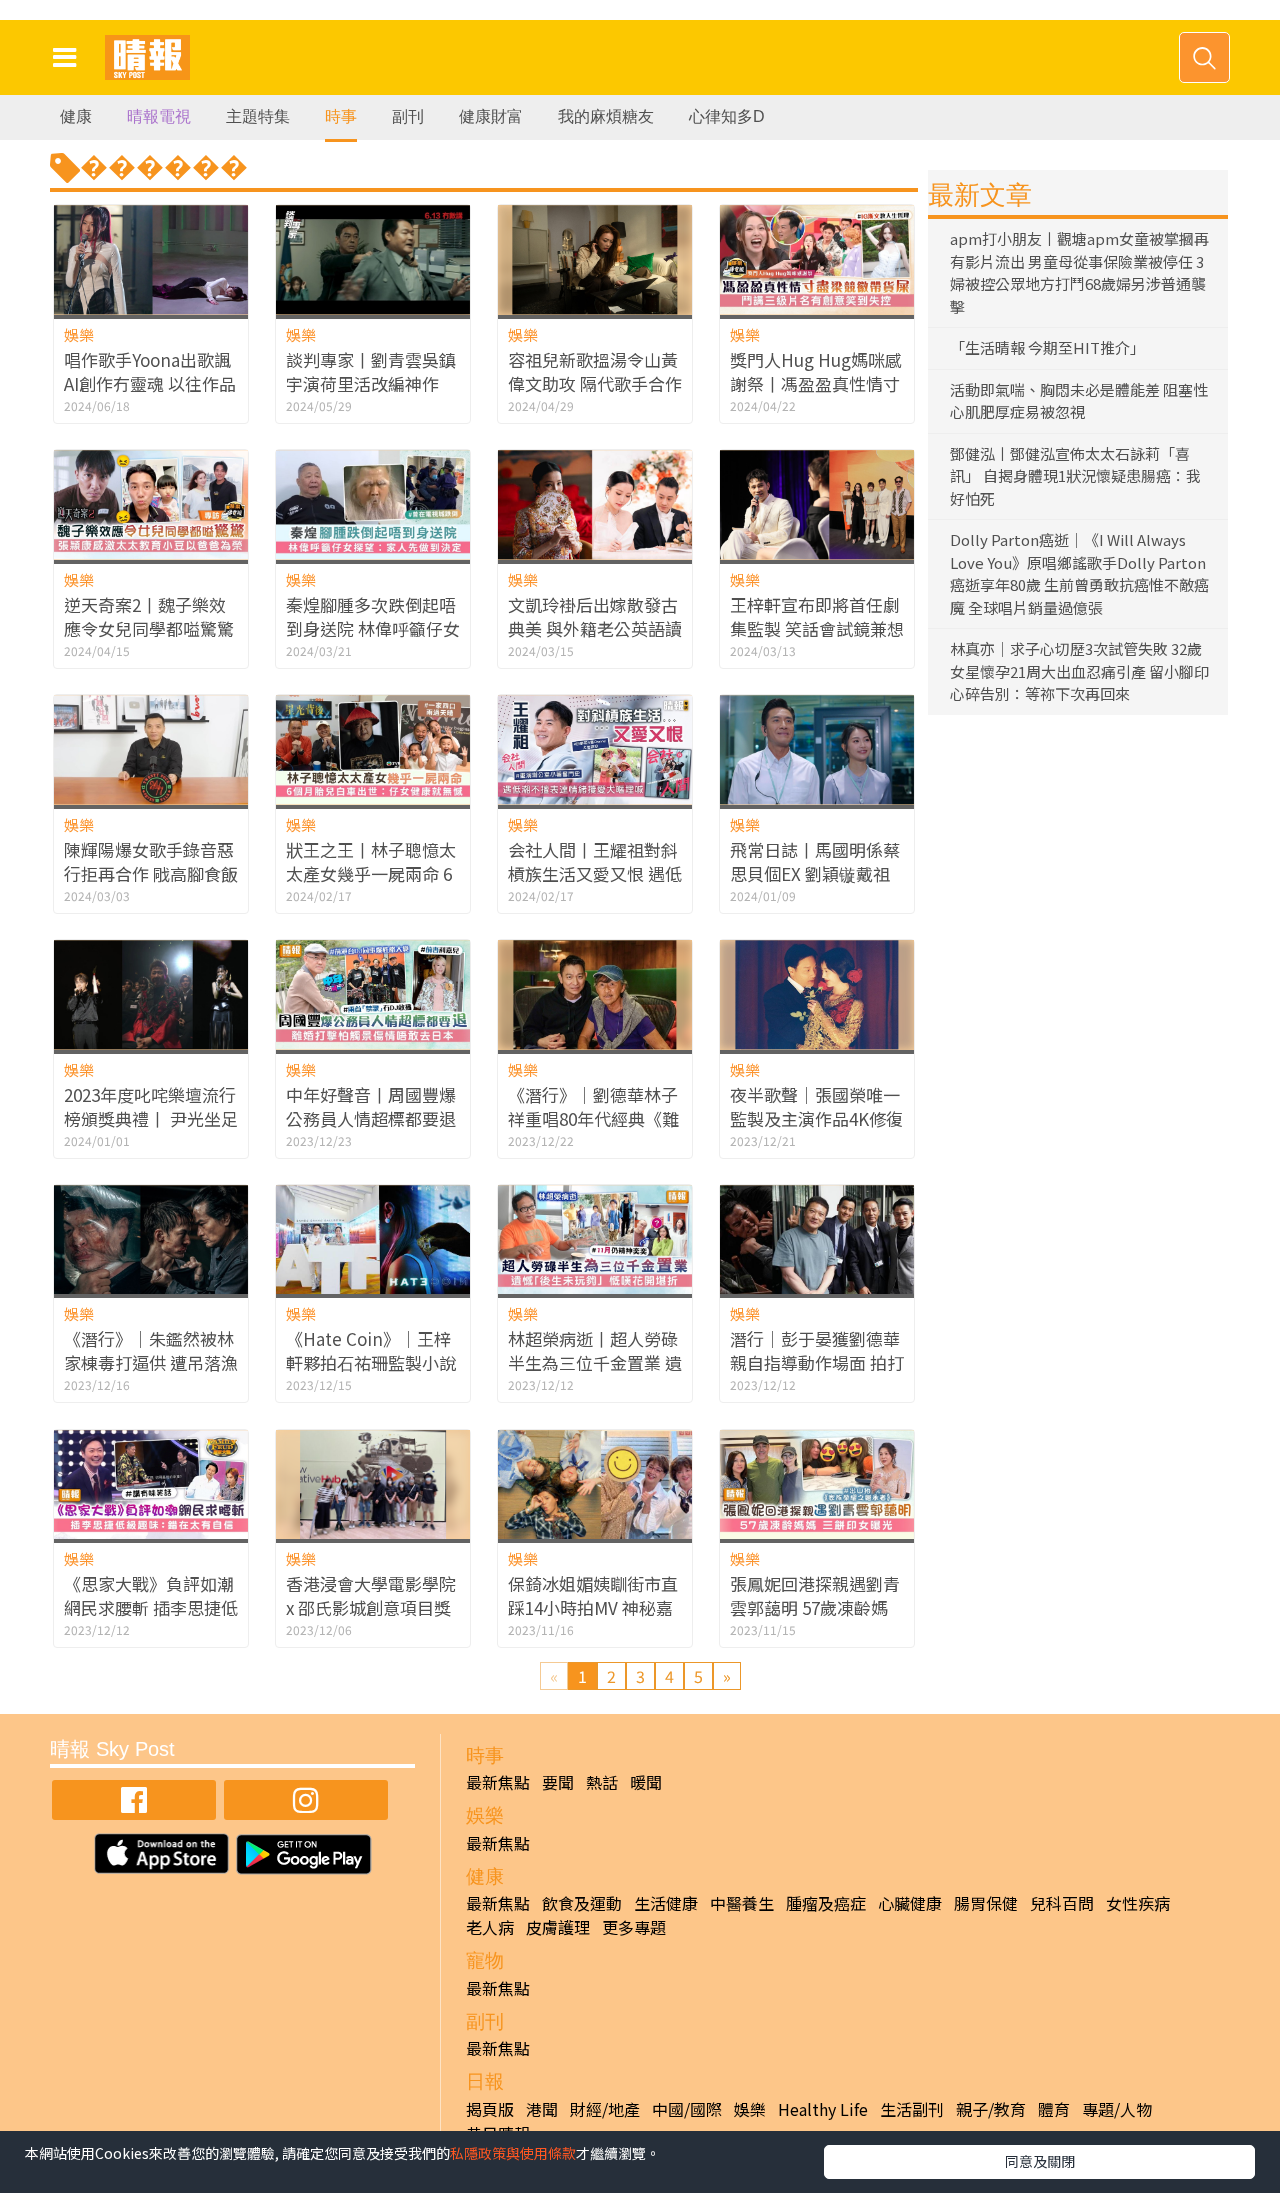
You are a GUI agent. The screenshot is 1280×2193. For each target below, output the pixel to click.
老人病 (490, 1927)
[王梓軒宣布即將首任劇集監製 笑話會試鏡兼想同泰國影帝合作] (817, 504)
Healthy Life (823, 2109)
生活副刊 (912, 2109)
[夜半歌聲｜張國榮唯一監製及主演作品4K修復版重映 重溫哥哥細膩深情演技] (817, 994)
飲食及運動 (582, 1903)
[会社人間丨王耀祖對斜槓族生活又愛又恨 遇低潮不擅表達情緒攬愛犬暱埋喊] (595, 749)
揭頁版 (490, 2109)
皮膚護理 (558, 1927)
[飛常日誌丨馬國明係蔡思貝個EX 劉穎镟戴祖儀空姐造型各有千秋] (817, 749)
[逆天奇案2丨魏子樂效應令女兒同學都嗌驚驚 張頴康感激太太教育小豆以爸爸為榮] (151, 504)
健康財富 (491, 116)
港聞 (542, 2109)
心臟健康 (910, 1903)
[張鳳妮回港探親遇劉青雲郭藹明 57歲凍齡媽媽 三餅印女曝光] (817, 1484)
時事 (341, 116)
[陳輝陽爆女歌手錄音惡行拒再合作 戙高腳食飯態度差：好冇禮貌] (151, 749)
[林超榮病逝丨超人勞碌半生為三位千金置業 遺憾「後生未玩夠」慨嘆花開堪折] (595, 1239)
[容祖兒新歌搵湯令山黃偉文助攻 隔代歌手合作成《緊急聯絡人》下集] (595, 259)
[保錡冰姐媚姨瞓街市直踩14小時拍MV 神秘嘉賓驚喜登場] (595, 1484)
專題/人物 (1117, 2109)
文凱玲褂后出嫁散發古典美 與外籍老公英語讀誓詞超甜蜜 (595, 628)
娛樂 (79, 334)
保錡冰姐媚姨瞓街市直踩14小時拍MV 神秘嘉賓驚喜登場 (593, 1607)
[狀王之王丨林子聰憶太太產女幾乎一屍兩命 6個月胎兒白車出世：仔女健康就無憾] (373, 749)
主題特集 (258, 116)
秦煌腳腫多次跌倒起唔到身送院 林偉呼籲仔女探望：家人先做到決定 (373, 628)
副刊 (408, 116)
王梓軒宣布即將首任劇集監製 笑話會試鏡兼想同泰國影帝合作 (817, 628)
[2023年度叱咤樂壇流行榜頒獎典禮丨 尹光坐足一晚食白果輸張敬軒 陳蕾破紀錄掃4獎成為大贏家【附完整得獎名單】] (151, 994)
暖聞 (646, 1782)
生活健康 (666, 1903)
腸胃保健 (986, 1903)
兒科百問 (1062, 1903)
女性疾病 (1138, 1903)
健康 (76, 116)
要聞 (558, 1782)
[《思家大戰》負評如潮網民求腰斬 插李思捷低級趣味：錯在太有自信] (151, 1484)
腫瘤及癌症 (826, 1903)
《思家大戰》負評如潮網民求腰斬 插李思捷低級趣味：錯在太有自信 (151, 1607)
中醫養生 (742, 1903)
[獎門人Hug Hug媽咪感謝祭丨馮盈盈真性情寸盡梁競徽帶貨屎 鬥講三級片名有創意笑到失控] (817, 259)
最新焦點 (498, 1782)
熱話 (602, 1782)
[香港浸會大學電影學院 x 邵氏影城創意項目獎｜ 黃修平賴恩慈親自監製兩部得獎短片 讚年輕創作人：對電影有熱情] (373, 1484)
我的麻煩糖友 (606, 116)
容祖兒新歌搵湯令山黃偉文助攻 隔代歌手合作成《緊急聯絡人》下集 (595, 383)
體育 (1054, 2109)
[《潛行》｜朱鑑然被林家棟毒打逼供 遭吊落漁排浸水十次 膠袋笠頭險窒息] (151, 1239)
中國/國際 (687, 2109)
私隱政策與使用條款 (513, 2153)
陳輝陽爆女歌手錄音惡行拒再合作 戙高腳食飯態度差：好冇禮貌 (151, 873)
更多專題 (634, 1927)
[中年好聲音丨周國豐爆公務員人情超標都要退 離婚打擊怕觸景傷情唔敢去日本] (373, 994)
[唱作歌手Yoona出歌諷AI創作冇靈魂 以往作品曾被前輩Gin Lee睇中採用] (151, 259)
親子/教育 (991, 2109)
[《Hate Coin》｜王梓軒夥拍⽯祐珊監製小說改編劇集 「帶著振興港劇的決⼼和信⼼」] (373, 1239)
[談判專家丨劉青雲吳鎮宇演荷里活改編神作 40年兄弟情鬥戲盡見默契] (373, 259)
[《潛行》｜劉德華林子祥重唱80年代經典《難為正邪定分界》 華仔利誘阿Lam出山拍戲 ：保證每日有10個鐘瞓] (595, 994)
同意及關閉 (1040, 2161)
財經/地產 (605, 2109)
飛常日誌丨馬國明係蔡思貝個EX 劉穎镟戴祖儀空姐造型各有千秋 (815, 873)
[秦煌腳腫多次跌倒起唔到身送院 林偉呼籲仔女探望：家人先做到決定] (373, 504)
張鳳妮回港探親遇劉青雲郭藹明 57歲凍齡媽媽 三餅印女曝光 (815, 1607)
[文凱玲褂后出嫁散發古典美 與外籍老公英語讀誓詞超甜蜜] (595, 504)
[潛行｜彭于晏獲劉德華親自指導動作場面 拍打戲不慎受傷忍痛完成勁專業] (817, 1239)
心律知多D (727, 116)
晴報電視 (159, 116)
